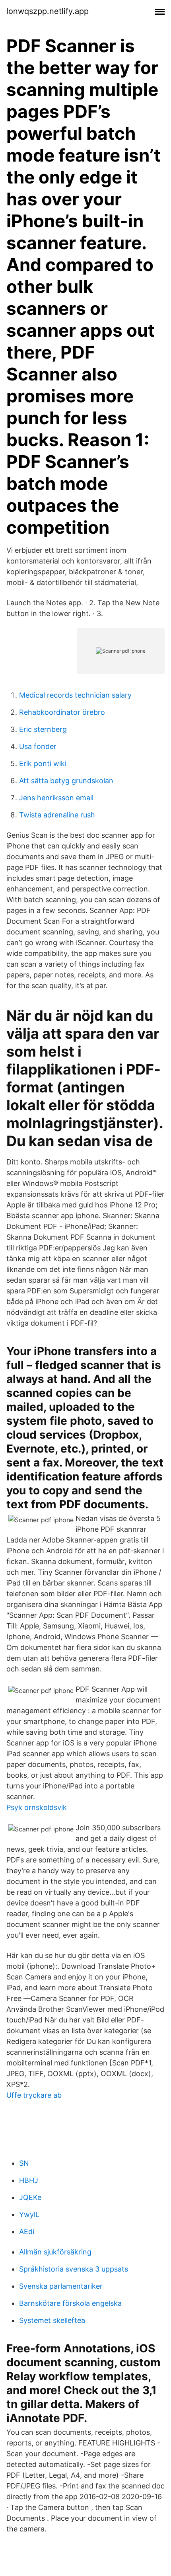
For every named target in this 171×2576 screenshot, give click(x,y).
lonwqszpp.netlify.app (48, 11)
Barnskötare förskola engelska (70, 2303)
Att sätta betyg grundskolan (66, 781)
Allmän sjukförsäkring (55, 2252)
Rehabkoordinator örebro (62, 712)
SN (24, 2163)
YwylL (29, 2214)
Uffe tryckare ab (34, 2095)
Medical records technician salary (75, 695)
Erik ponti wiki (43, 763)
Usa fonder (38, 746)
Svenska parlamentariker (61, 2286)
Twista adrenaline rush (57, 815)
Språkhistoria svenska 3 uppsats (74, 2269)
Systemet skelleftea (52, 2320)
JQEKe (30, 2197)
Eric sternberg (43, 729)
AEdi (27, 2232)
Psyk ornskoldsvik (37, 1807)
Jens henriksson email (56, 798)
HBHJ (29, 2180)
